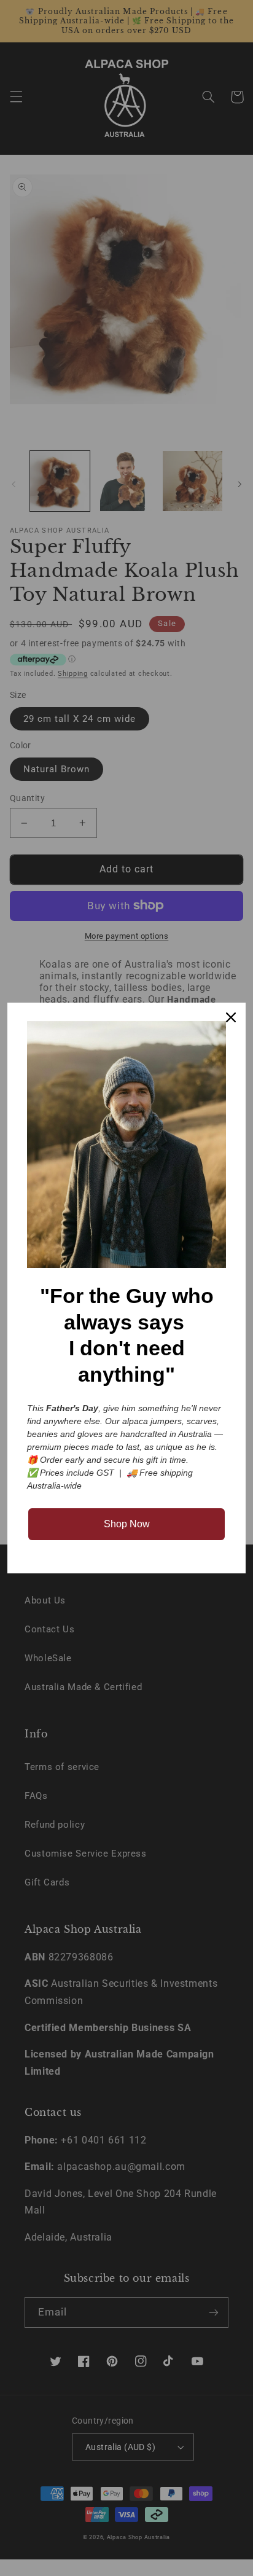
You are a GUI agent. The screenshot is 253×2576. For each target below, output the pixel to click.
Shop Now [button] (127, 1524)
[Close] (231, 1017)
